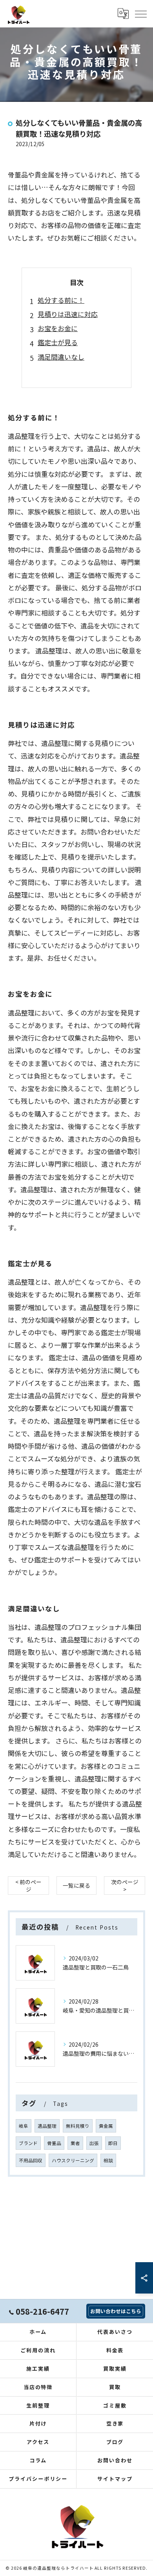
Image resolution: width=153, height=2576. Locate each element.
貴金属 (106, 2126)
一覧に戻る (76, 1885)
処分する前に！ (61, 300)
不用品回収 (31, 2160)
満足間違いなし (61, 357)
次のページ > (125, 1885)
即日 (113, 2143)
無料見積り (78, 2126)
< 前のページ (28, 1885)
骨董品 (54, 2143)
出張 (94, 2143)
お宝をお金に (58, 328)
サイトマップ (115, 2479)
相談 (108, 2160)
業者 (75, 2143)
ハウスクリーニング (73, 2160)
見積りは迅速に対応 (68, 314)
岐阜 (24, 2126)
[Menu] (140, 13)
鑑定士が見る (58, 342)
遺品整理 (47, 2126)
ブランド (28, 2143)
